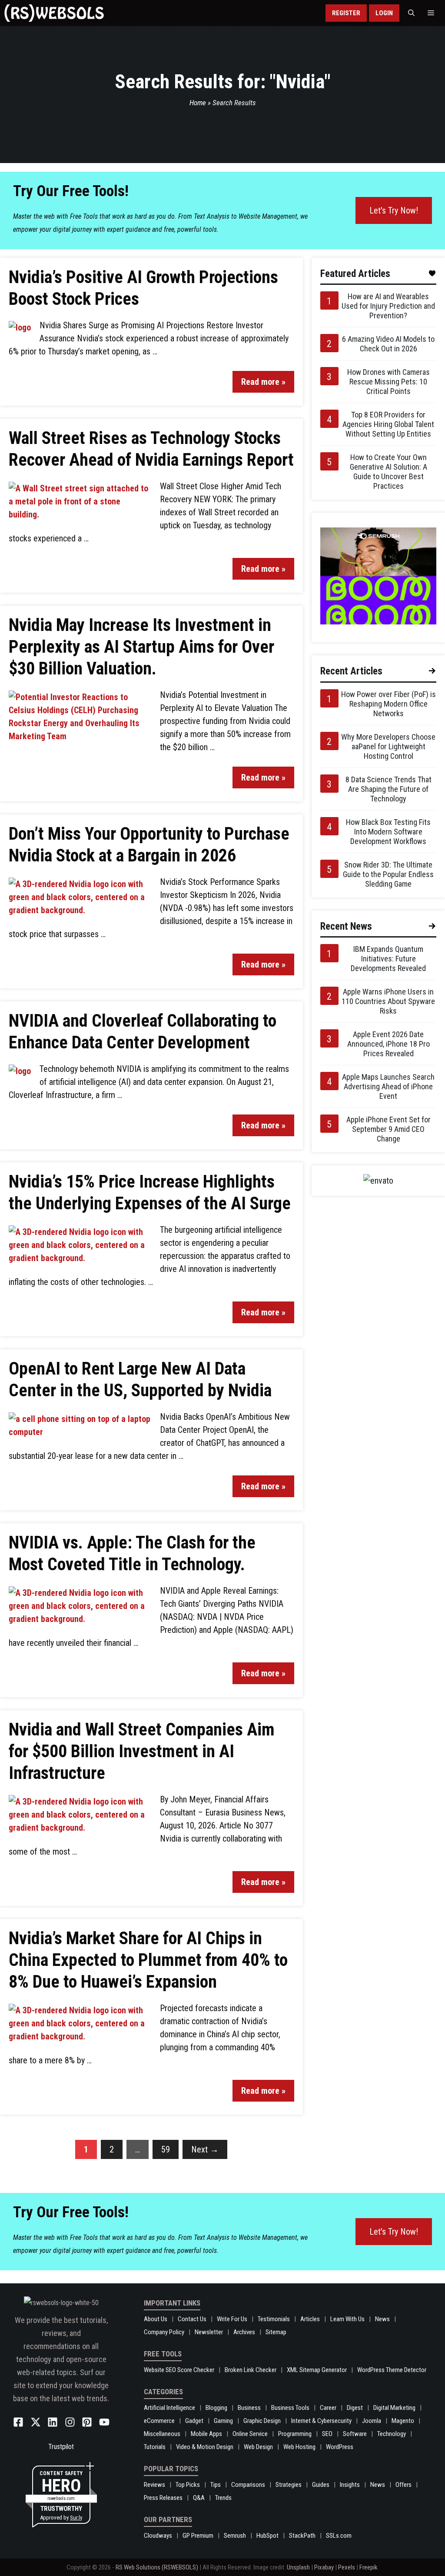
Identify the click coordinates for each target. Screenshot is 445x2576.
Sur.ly (76, 2518)
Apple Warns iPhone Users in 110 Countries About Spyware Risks (388, 1001)
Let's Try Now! (394, 210)
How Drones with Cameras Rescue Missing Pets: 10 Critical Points (389, 382)
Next (205, 2149)
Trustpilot (61, 2447)
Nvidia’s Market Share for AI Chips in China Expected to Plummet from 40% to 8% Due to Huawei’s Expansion (148, 1960)
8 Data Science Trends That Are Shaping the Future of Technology (389, 789)
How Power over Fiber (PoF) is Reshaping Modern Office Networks (389, 704)
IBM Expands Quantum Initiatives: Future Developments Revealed (388, 959)
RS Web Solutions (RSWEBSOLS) (157, 2567)
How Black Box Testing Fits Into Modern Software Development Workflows (388, 832)
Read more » (263, 382)
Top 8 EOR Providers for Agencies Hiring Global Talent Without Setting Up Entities (388, 424)
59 (166, 2149)
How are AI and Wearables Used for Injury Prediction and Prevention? (388, 306)
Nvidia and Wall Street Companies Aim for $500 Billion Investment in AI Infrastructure (142, 1751)
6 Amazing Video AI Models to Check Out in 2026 (388, 344)
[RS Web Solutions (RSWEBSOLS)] (54, 13)
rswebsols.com (61, 2498)
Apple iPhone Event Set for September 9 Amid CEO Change (389, 1129)
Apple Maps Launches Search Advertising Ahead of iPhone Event (388, 1086)
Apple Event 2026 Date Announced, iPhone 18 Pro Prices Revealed (389, 1044)
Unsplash (298, 2567)
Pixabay (324, 2567)
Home (198, 103)
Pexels (347, 2567)
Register (346, 13)
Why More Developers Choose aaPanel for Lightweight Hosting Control (388, 746)
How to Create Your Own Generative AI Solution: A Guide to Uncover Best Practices (389, 472)
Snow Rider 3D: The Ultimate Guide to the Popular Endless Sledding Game (388, 874)
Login (384, 13)
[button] (411, 13)
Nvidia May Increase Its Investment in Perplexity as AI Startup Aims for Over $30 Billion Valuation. (141, 647)
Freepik (369, 2567)
